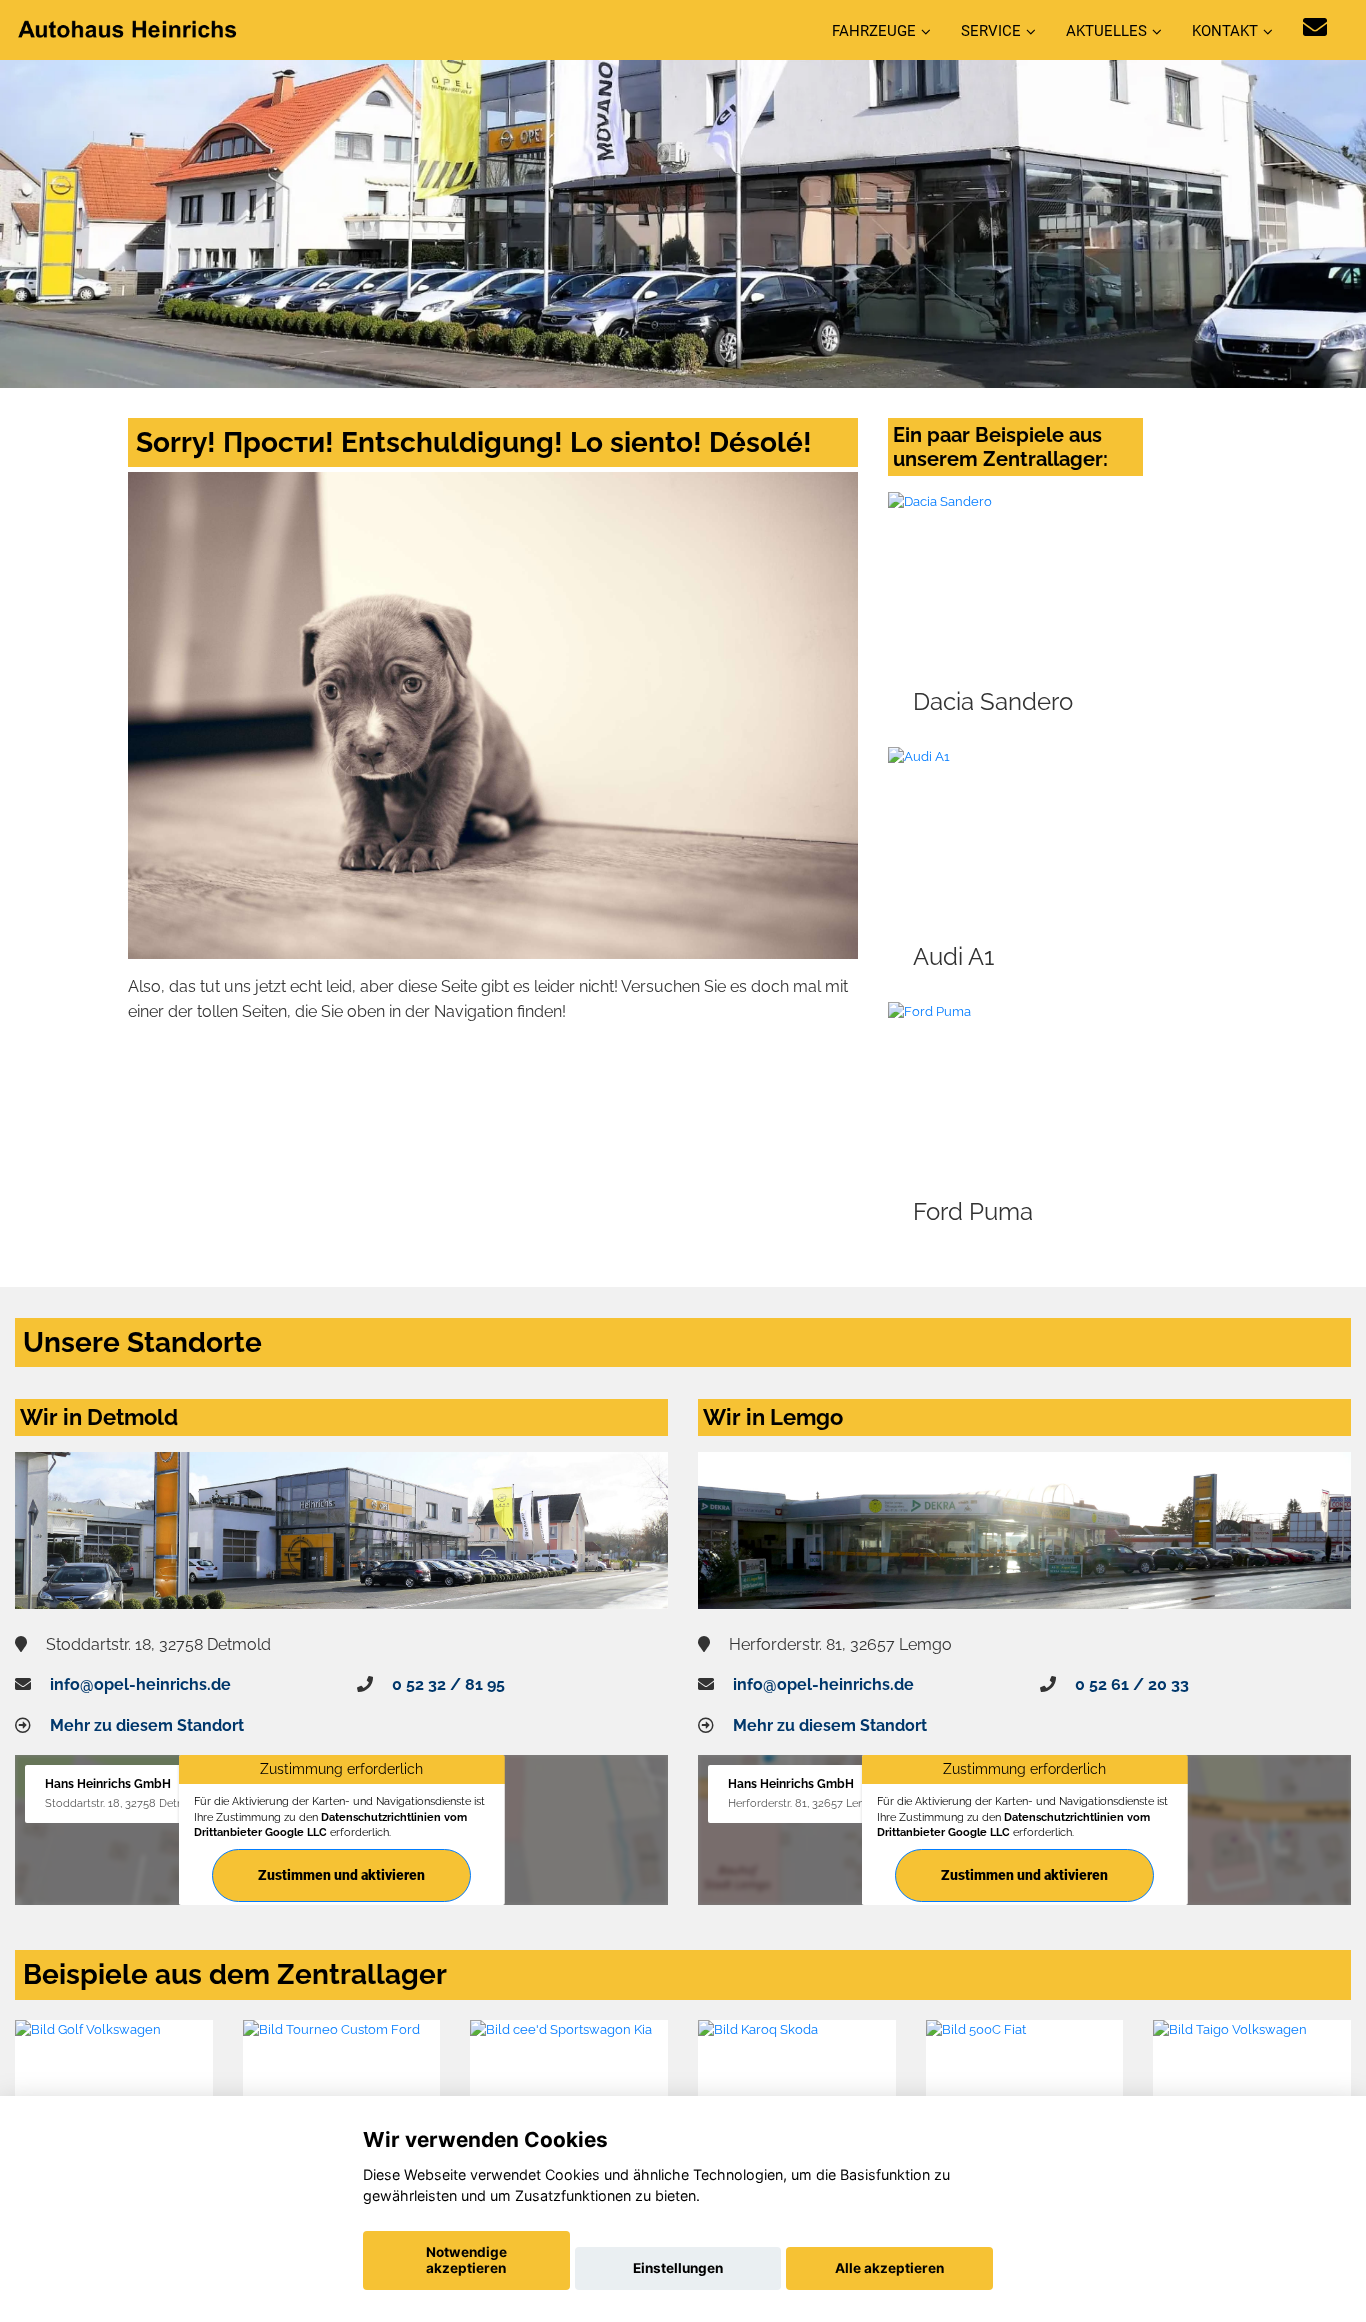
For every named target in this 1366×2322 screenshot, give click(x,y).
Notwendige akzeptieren (466, 2260)
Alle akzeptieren (889, 2268)
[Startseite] (129, 28)
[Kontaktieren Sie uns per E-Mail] (1315, 27)
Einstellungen (678, 2268)
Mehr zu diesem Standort (147, 1725)
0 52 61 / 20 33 (1132, 1684)
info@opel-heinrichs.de (140, 1684)
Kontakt (1225, 31)
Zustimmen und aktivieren (341, 1875)
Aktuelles (1106, 31)
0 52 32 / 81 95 (448, 1684)
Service (991, 31)
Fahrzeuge (874, 31)
